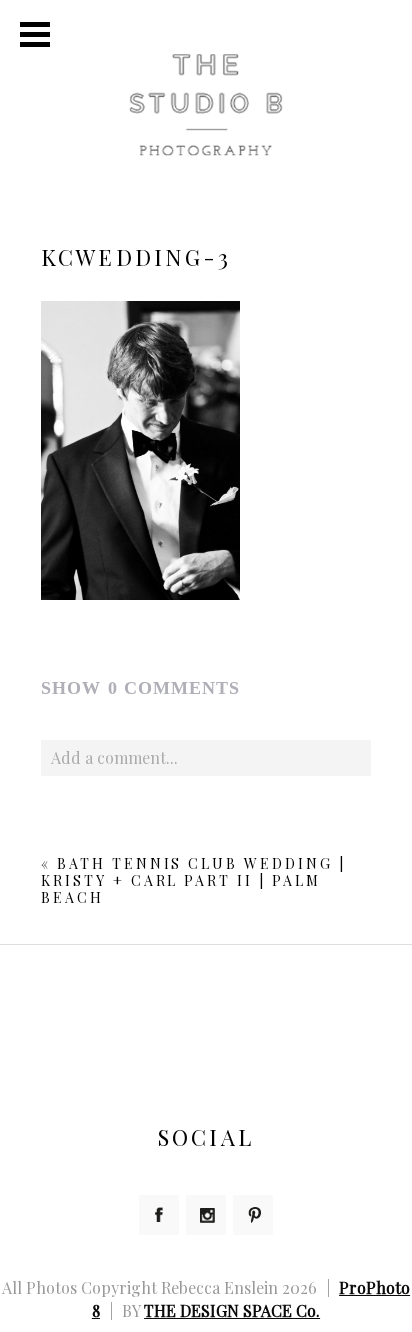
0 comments (140, 688)
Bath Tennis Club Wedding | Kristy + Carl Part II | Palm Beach (193, 880)
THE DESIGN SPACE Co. (232, 1310)
